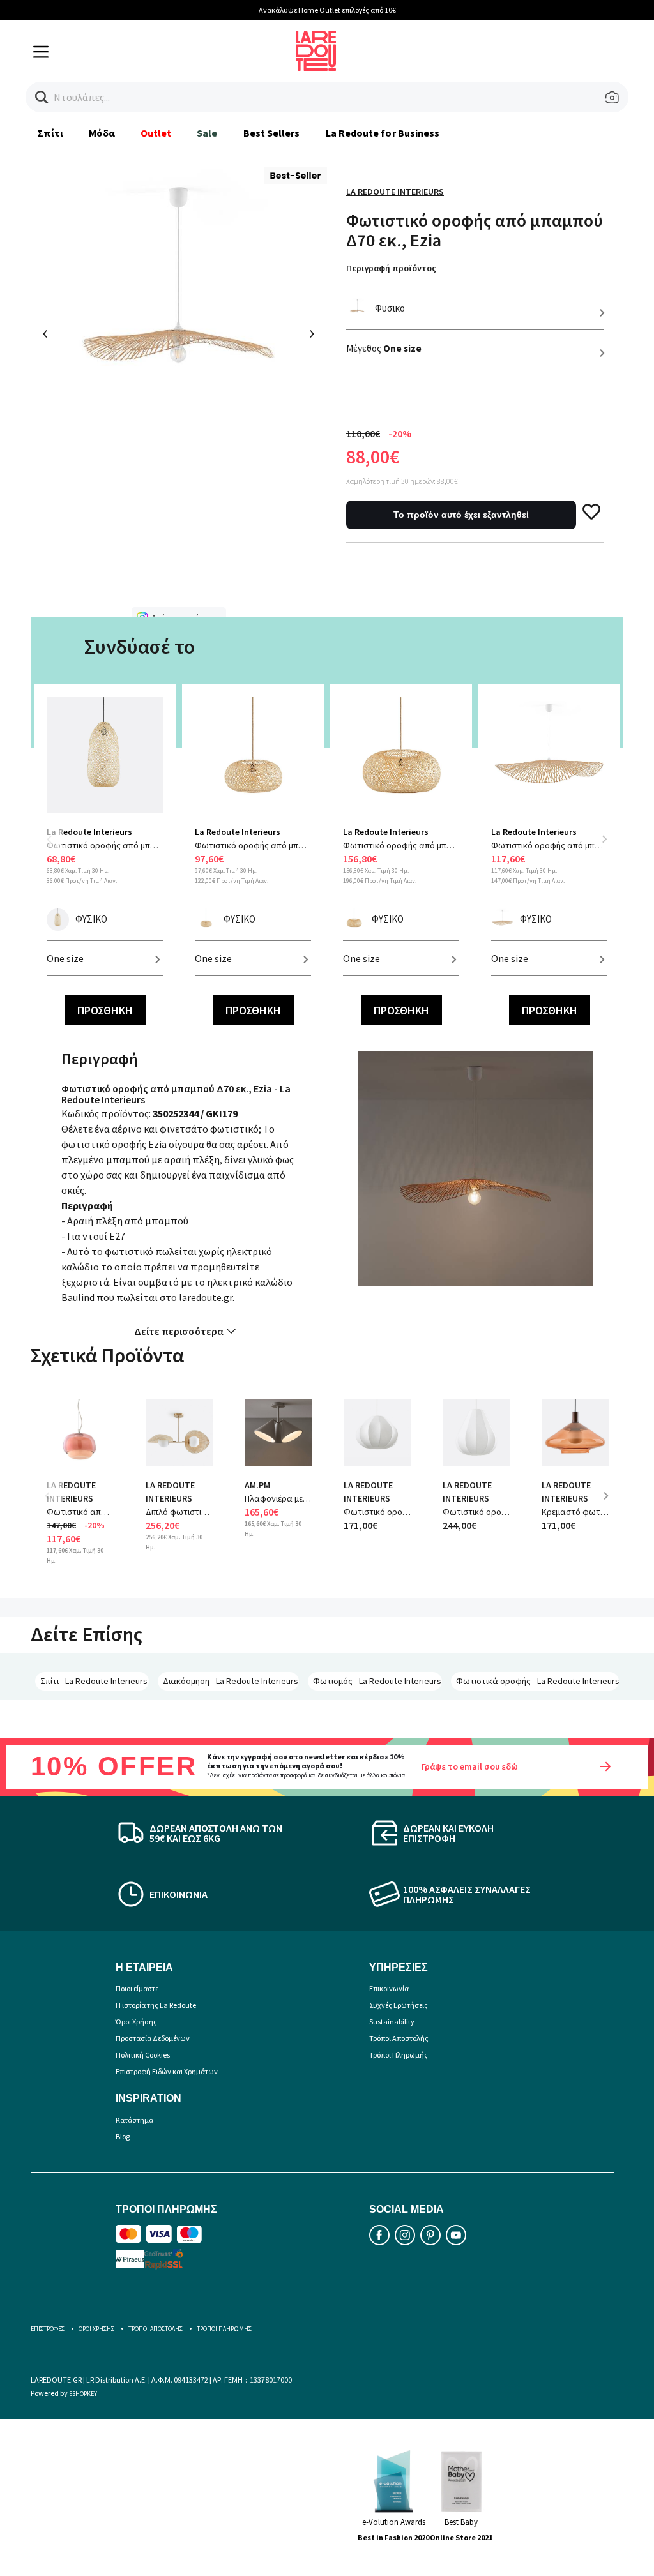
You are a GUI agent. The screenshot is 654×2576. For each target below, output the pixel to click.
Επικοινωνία (389, 1988)
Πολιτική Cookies (143, 2055)
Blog (123, 2136)
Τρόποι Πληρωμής (399, 2055)
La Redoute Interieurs (395, 192)
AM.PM (257, 1485)
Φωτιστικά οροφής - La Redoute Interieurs (537, 1681)
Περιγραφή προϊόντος (391, 268)
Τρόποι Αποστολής (399, 2038)
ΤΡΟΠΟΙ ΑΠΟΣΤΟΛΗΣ (156, 2329)
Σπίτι (50, 133)
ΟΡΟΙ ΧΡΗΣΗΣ (96, 2329)
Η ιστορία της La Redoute (156, 2005)
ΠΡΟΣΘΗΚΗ (105, 1010)
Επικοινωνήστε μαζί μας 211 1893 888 (554, 10)
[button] (42, 97)
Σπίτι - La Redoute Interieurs (94, 1681)
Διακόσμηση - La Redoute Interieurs (231, 1681)
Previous (56, 847)
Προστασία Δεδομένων (153, 2038)
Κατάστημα (134, 2120)
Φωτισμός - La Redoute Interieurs (377, 1681)
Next (604, 839)
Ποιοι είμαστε (137, 1988)
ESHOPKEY (83, 2394)
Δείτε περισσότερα (179, 1331)
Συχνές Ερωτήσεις (399, 2005)
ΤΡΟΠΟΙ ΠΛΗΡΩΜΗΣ (224, 2329)
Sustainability (392, 2022)
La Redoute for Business (383, 133)
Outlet (156, 133)
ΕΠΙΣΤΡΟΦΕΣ (48, 2329)
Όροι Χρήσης (136, 2022)
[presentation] (46, 334)
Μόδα (102, 133)
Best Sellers (272, 133)
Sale (207, 133)
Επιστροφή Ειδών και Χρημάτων (167, 2071)
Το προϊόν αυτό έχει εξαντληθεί (461, 515)
